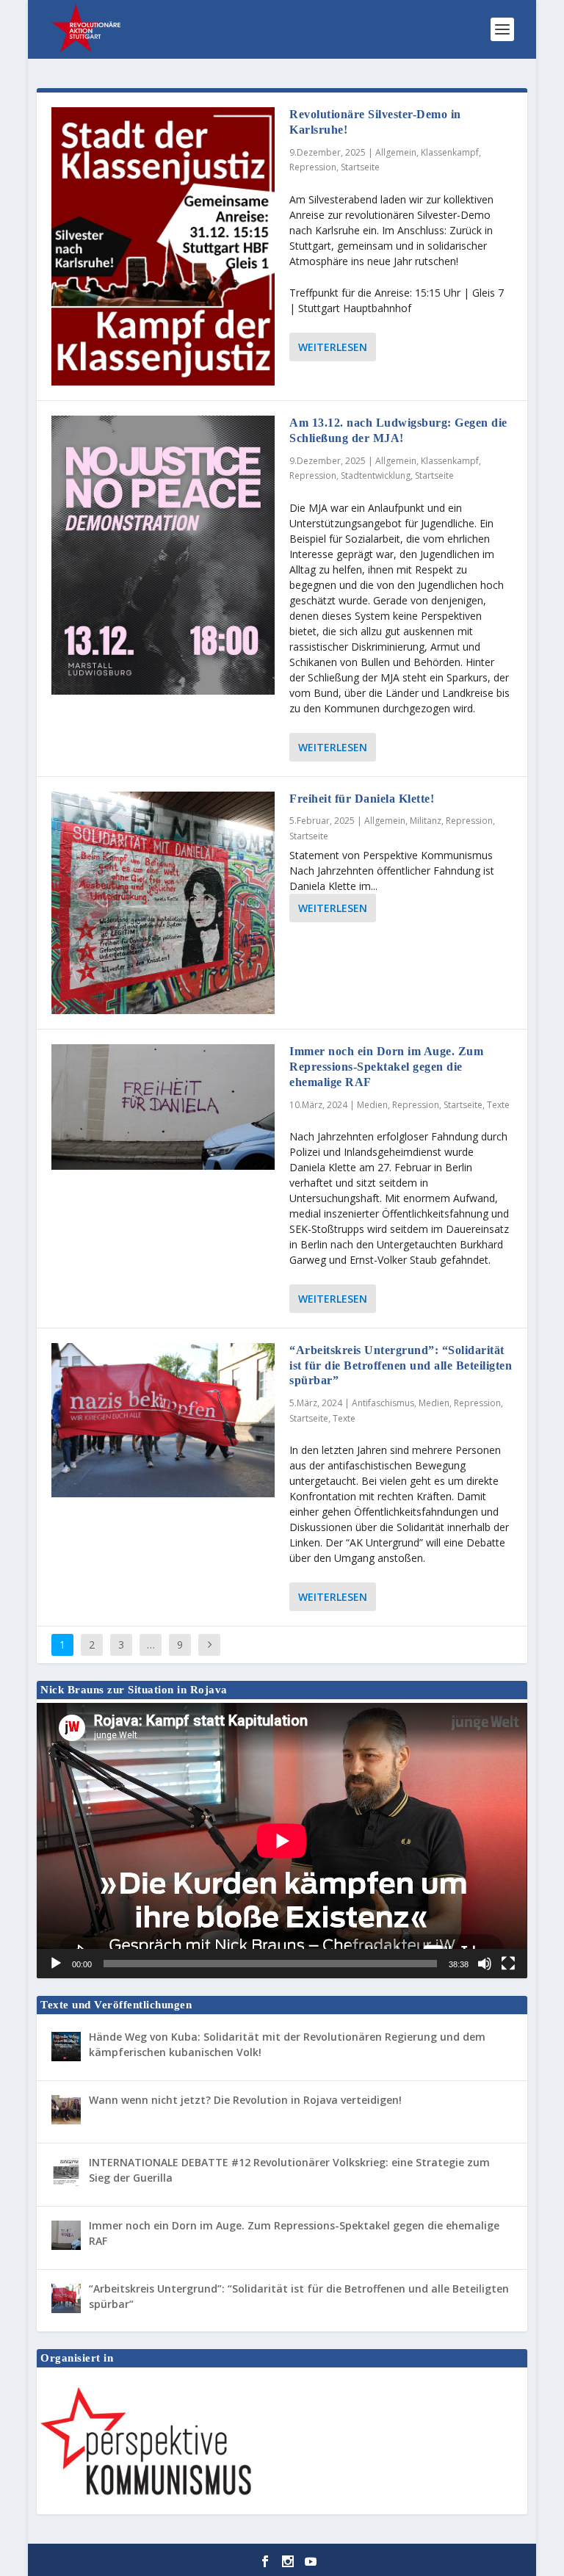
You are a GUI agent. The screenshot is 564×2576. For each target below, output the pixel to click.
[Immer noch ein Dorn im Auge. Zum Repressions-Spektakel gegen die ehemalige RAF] (163, 1107)
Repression (313, 167)
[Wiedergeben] (56, 1964)
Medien (372, 1105)
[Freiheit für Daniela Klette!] (163, 903)
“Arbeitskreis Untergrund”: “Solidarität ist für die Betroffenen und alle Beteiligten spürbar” (401, 1365)
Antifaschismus (383, 1403)
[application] (282, 1841)
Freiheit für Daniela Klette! (362, 799)
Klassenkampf (450, 152)
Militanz (426, 821)
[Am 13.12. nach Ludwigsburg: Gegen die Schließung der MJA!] (163, 555)
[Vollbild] (508, 1964)
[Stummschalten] (485, 1964)
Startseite (360, 167)
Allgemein (396, 152)
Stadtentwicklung (376, 475)
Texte (498, 1105)
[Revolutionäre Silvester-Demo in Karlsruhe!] (163, 246)
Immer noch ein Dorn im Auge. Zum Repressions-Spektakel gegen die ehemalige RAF (386, 1067)
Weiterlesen (333, 347)
